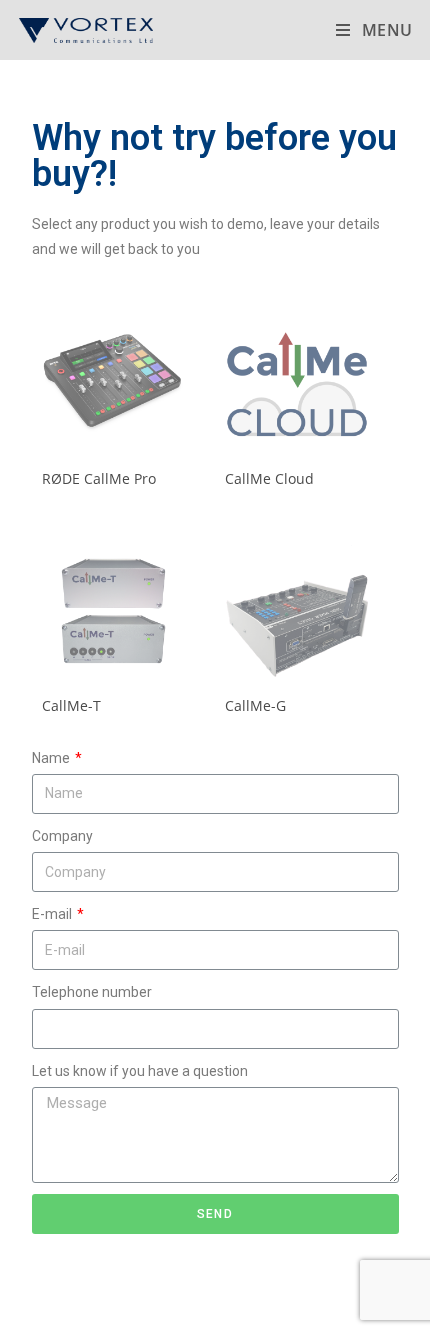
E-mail (53, 914)
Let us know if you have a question (140, 1071)
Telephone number (92, 992)
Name (52, 758)
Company (62, 836)
